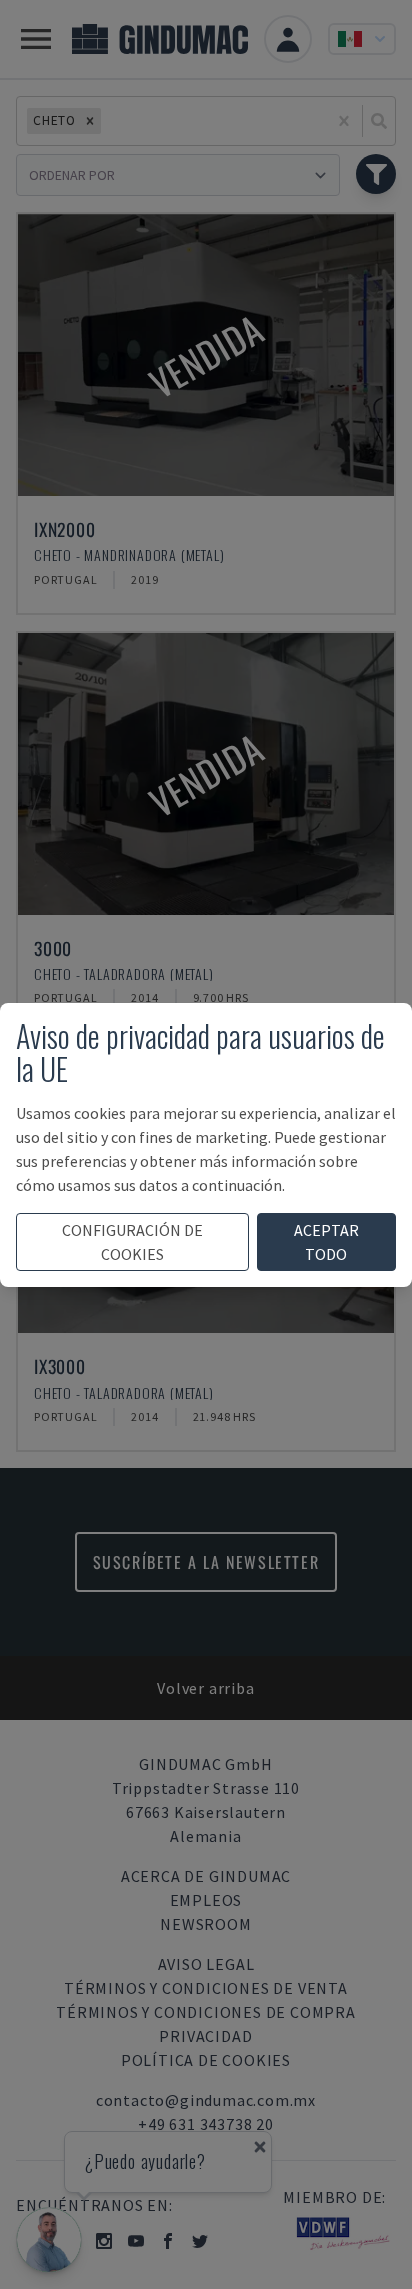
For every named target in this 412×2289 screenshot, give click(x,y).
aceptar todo (326, 1242)
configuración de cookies (132, 1242)
